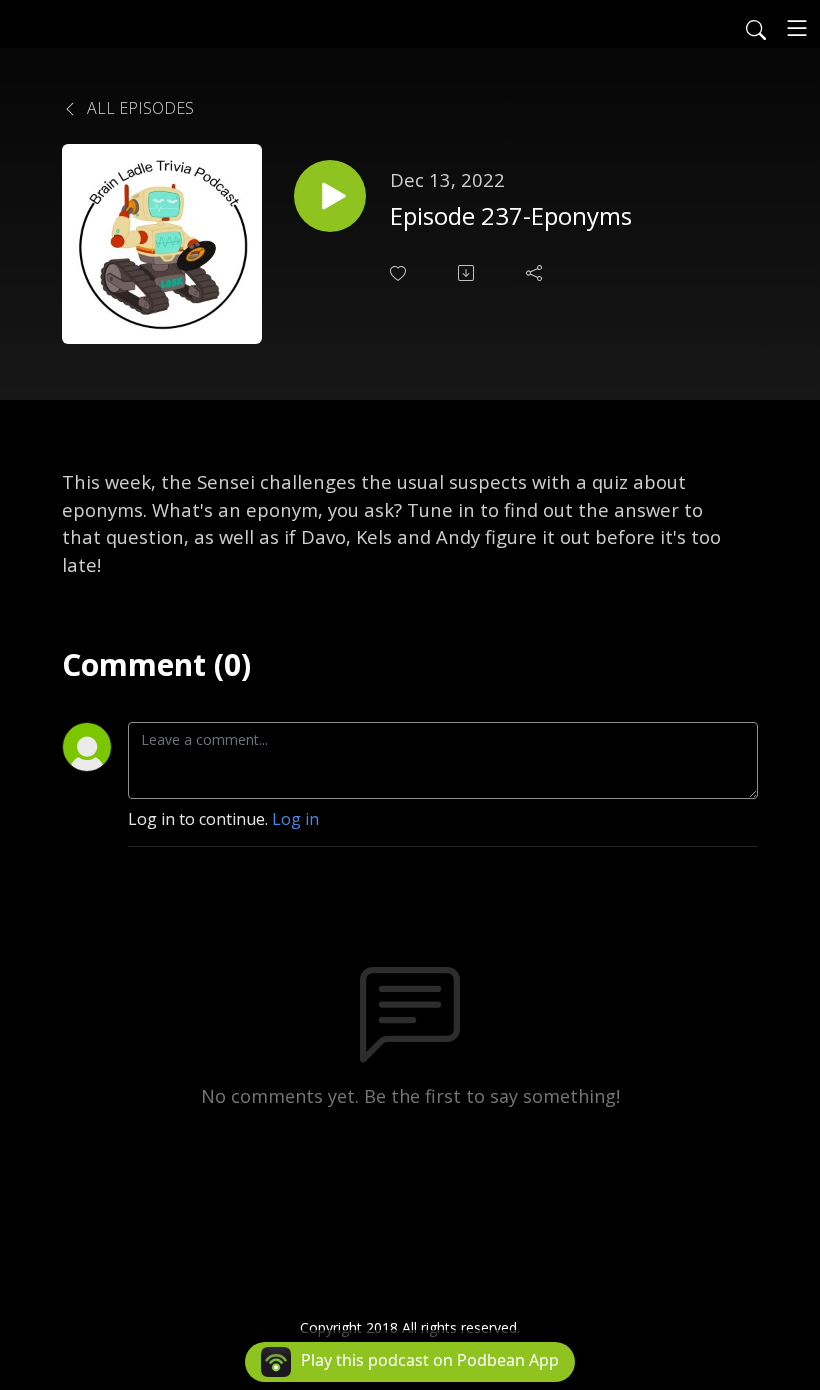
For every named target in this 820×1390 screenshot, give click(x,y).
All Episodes (138, 108)
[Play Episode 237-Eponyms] (330, 196)
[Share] (536, 273)
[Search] (756, 28)
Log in (295, 819)
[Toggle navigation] (797, 28)
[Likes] (400, 273)
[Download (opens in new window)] (468, 273)
